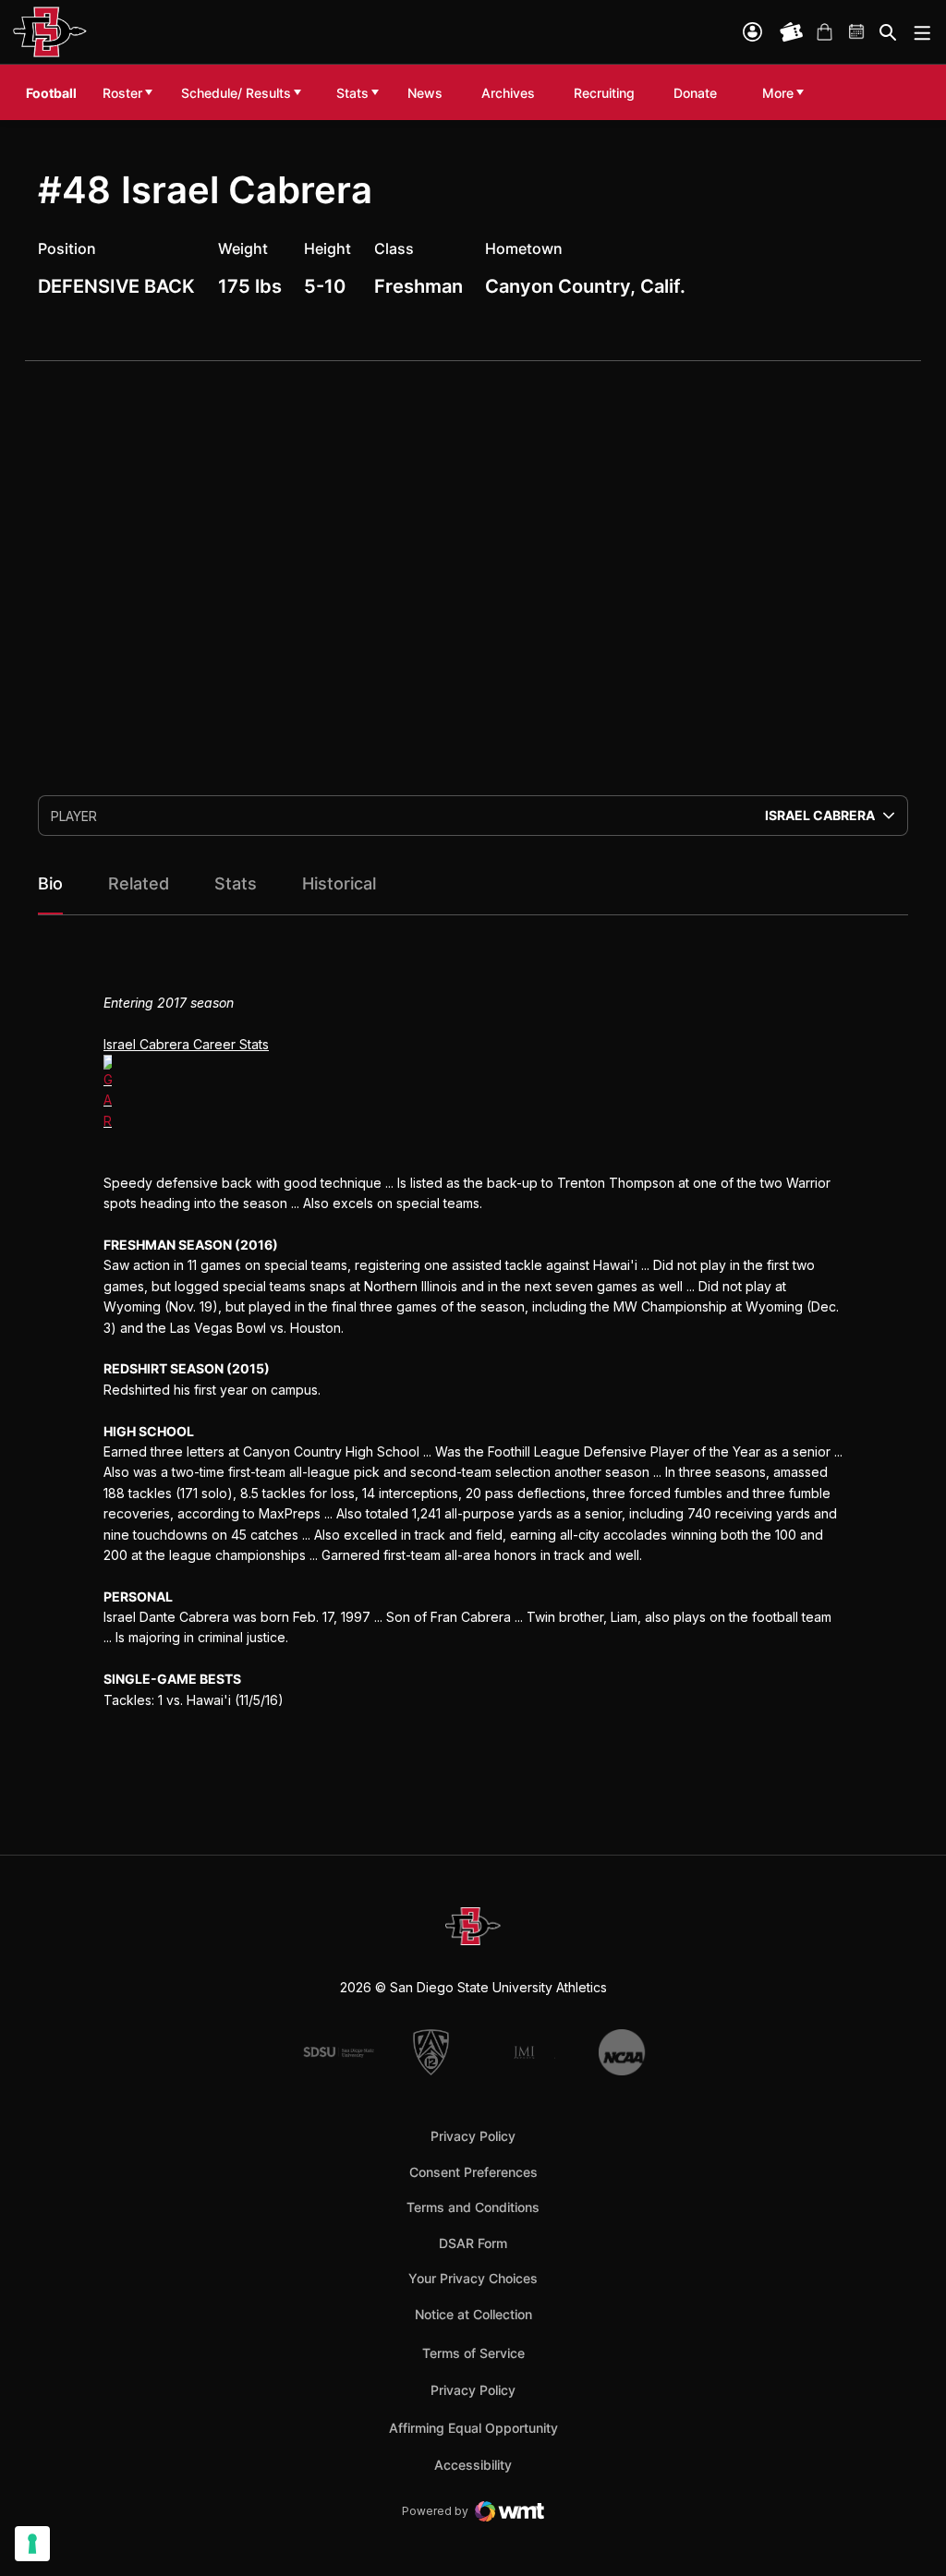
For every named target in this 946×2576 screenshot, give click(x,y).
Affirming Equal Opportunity (473, 2428)
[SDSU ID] (752, 32)
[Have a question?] (882, 2481)
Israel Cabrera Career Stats (186, 1044)
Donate (700, 92)
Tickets (792, 32)
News (425, 93)
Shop (824, 32)
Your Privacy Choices (473, 2278)
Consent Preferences (473, 2172)
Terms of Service (473, 2352)
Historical (339, 883)
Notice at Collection (473, 2314)
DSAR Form (473, 2243)
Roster (122, 93)
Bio (50, 883)
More (778, 93)
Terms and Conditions (473, 2207)
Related (139, 883)
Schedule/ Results (236, 93)
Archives (508, 93)
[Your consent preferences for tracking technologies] (32, 2544)
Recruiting (609, 92)
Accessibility (473, 2464)
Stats (352, 93)
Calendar (857, 32)
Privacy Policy (473, 2136)
